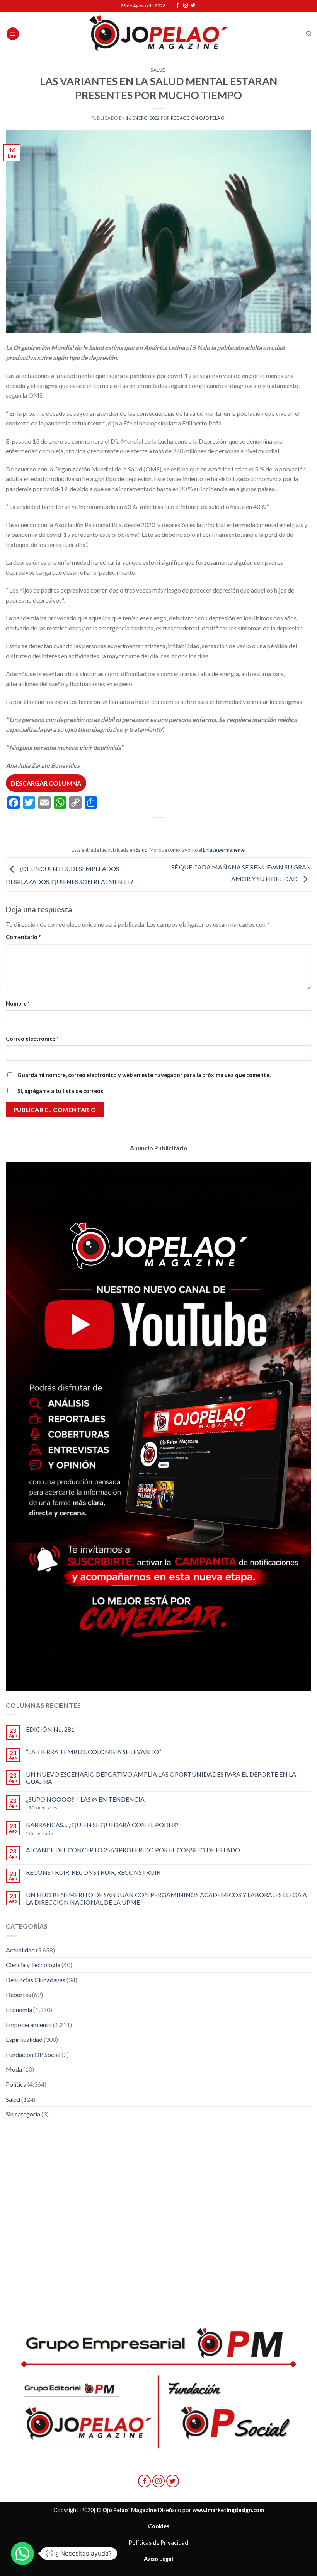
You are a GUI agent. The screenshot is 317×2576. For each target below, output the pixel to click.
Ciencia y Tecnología (33, 1965)
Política (16, 2084)
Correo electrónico (32, 1039)
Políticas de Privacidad (158, 2543)
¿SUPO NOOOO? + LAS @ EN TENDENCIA (85, 1799)
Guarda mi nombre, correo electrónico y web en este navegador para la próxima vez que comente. (144, 1075)
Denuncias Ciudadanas (36, 1980)
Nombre (18, 1004)
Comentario (23, 937)
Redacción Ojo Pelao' (198, 118)
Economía (19, 2010)
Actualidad (20, 1950)
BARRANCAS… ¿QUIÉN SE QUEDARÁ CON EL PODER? (102, 1825)
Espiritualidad (24, 2039)
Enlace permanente (224, 850)
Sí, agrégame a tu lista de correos (60, 1091)
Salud (158, 70)
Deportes (18, 1994)
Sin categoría (23, 2114)
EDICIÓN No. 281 (50, 1729)
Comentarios (42, 1808)
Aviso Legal (158, 2559)
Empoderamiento (29, 2025)
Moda (14, 2069)
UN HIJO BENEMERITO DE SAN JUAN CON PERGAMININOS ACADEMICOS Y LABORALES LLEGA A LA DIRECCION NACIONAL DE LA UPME (166, 1898)
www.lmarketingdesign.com (228, 2510)
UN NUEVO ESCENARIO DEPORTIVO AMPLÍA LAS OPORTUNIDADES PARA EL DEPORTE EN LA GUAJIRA (161, 1778)
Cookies (159, 2526)
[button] (22, 2554)
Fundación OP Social (33, 2054)
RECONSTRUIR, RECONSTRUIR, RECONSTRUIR (93, 1872)
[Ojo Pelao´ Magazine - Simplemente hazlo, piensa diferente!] (158, 34)
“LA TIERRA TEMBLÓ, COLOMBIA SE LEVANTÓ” (94, 1752)
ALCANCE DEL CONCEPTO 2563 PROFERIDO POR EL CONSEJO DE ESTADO (133, 1850)
